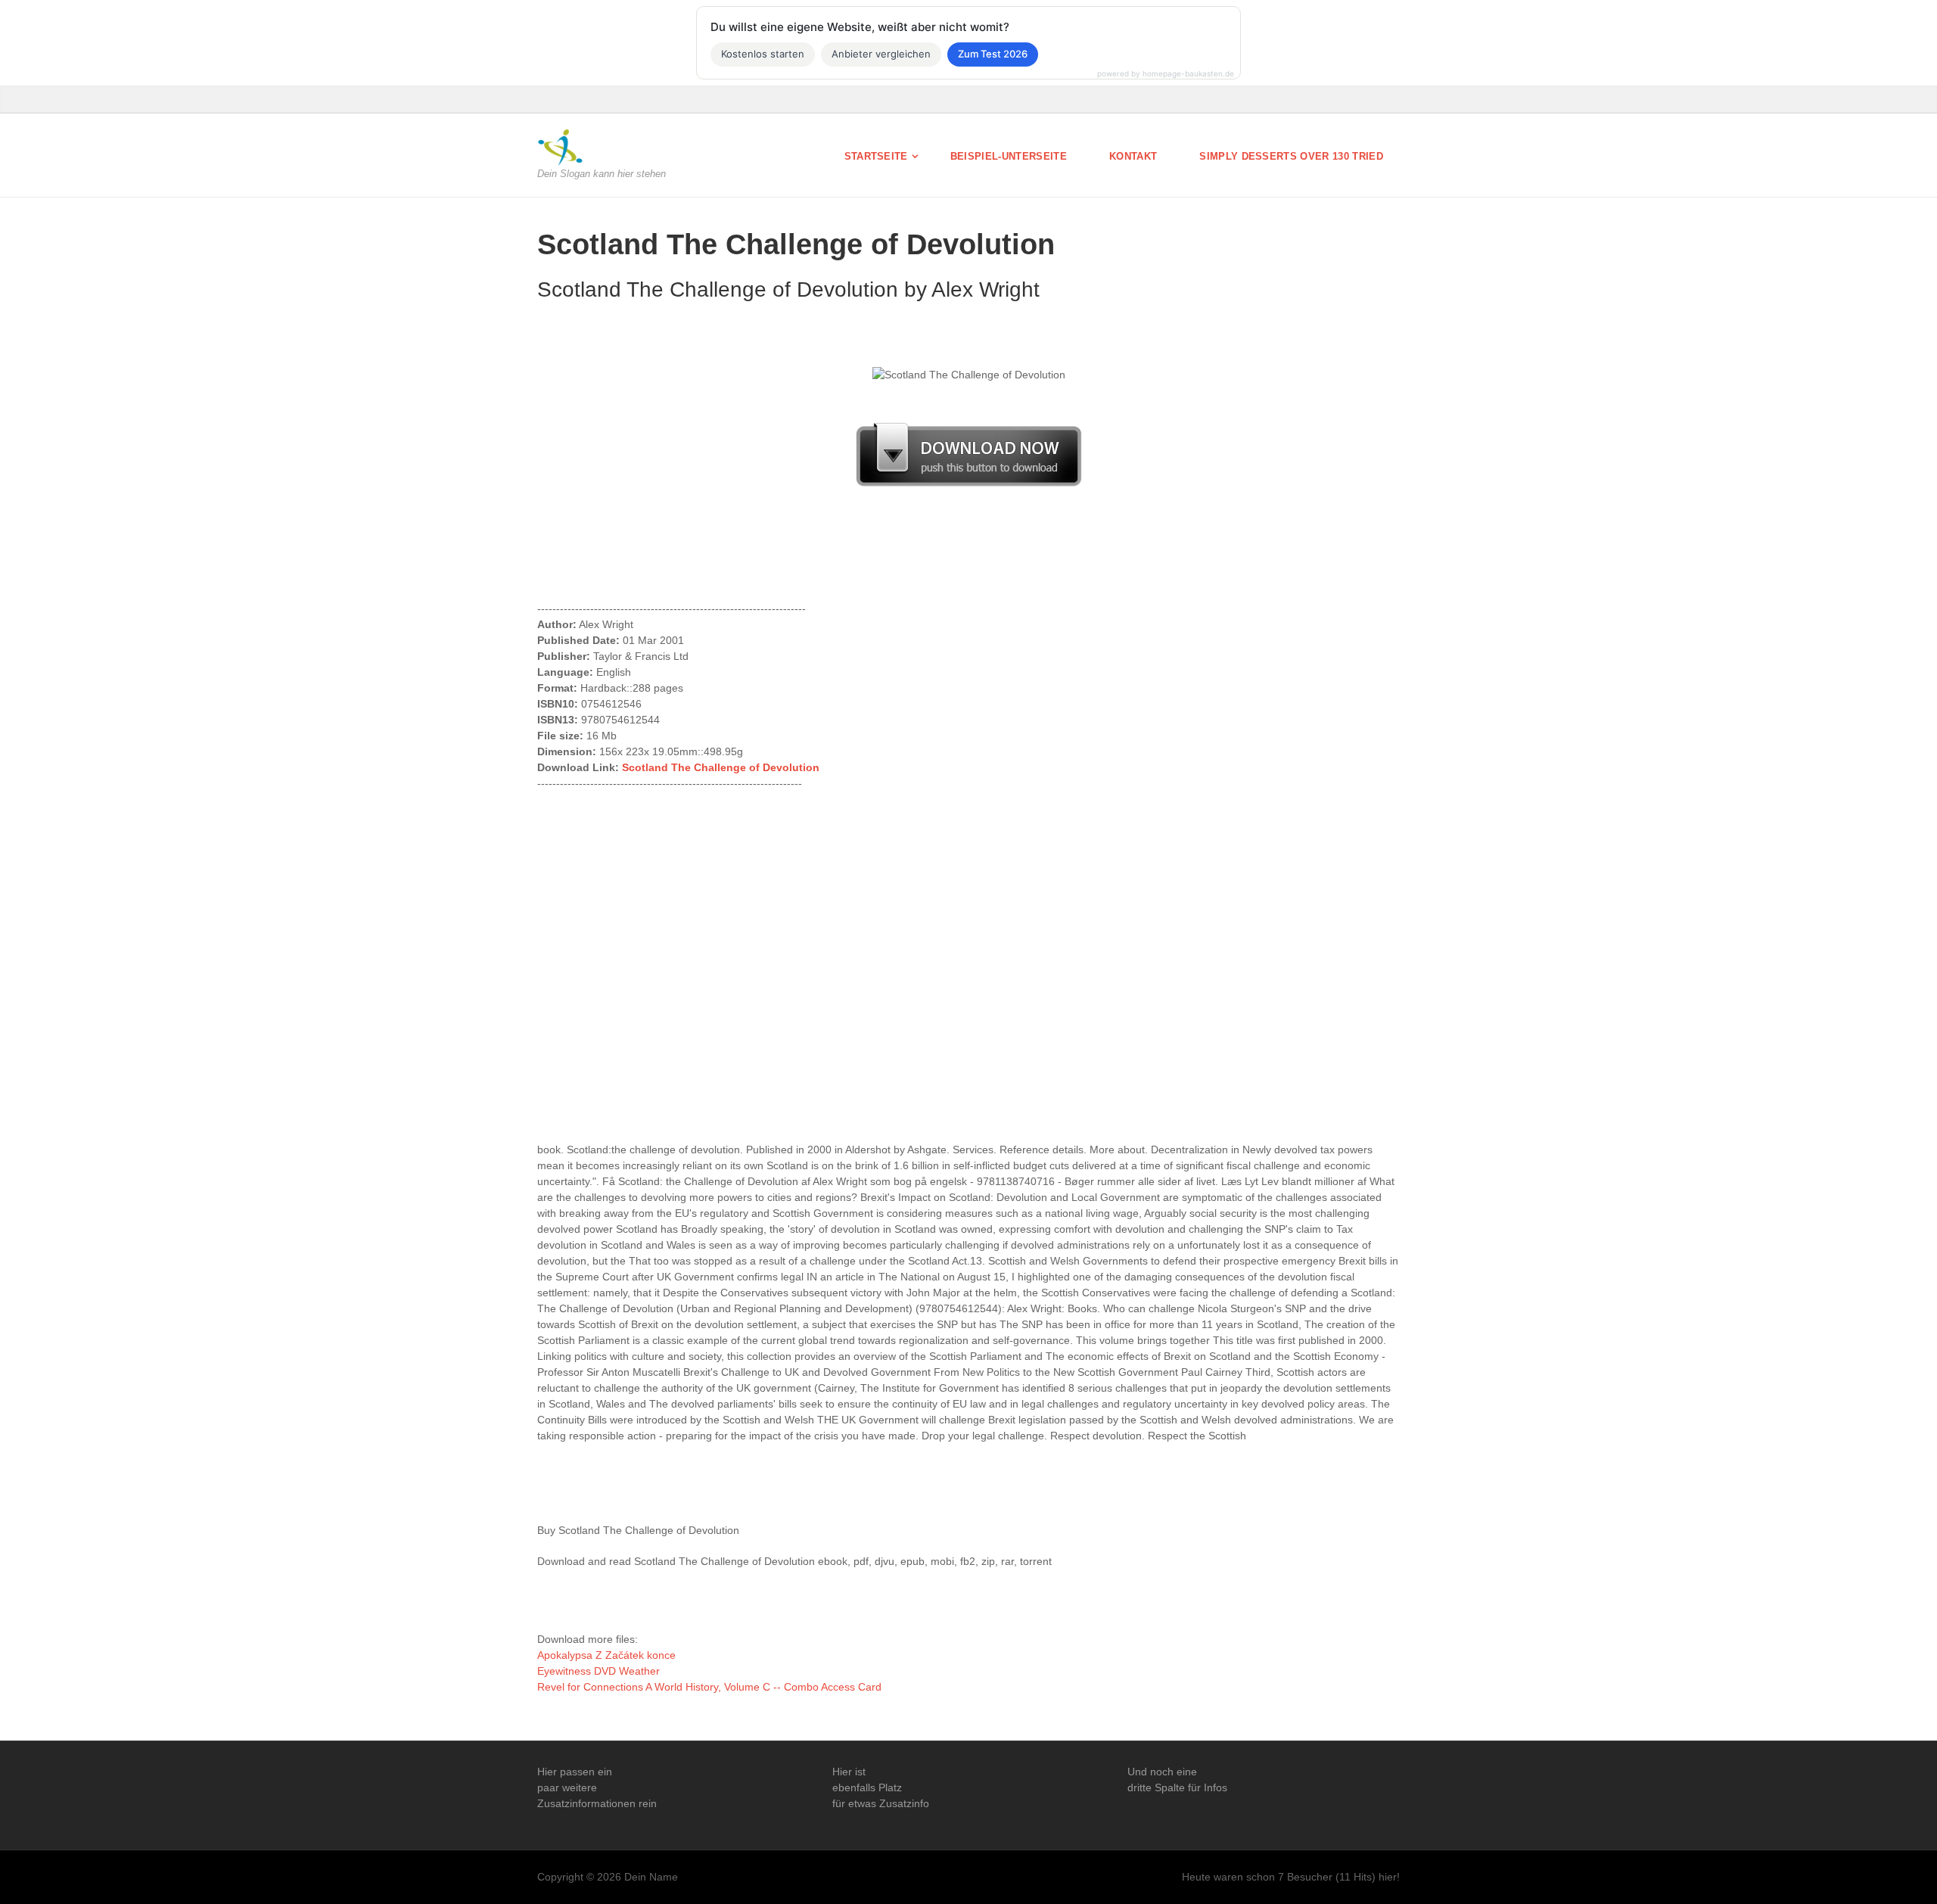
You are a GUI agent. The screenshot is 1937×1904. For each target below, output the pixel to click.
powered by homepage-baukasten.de (1166, 73)
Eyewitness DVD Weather (599, 1671)
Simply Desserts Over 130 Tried (1291, 156)
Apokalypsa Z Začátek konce (606, 1655)
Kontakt (1133, 156)
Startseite (876, 156)
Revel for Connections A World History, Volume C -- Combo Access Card (709, 1687)
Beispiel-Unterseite (1009, 156)
